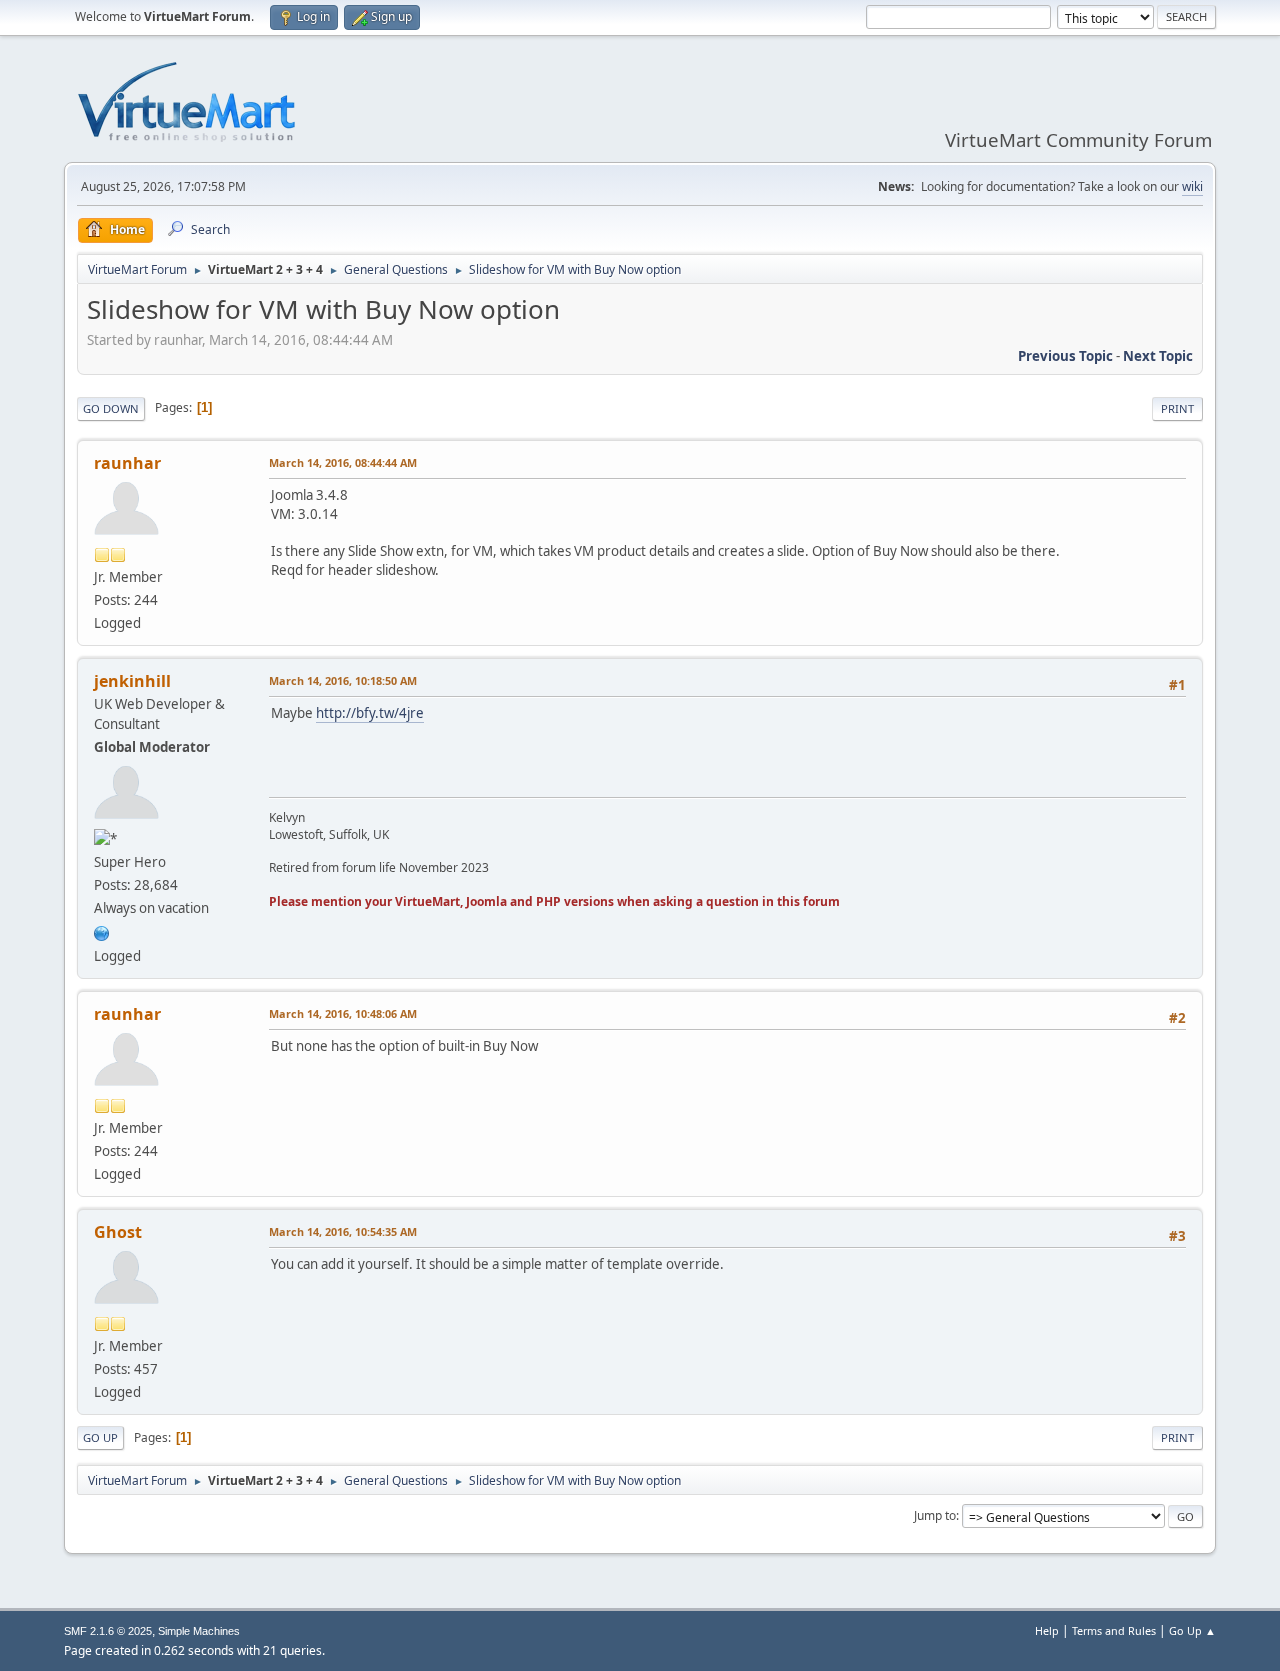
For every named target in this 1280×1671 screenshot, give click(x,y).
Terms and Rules (1114, 1630)
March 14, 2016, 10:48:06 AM (343, 1013)
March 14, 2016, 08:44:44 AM (343, 462)
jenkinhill (132, 681)
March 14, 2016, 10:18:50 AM (343, 680)
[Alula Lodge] (102, 931)
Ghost (118, 1232)
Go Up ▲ (1192, 1630)
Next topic (1158, 356)
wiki (1192, 186)
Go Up (100, 1437)
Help (1047, 1630)
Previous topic (1065, 356)
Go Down (111, 408)
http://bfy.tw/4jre (370, 713)
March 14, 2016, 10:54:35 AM (343, 1231)
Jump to (935, 1515)
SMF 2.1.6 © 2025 (108, 1631)
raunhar (127, 463)
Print (1177, 408)
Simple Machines (199, 1631)
